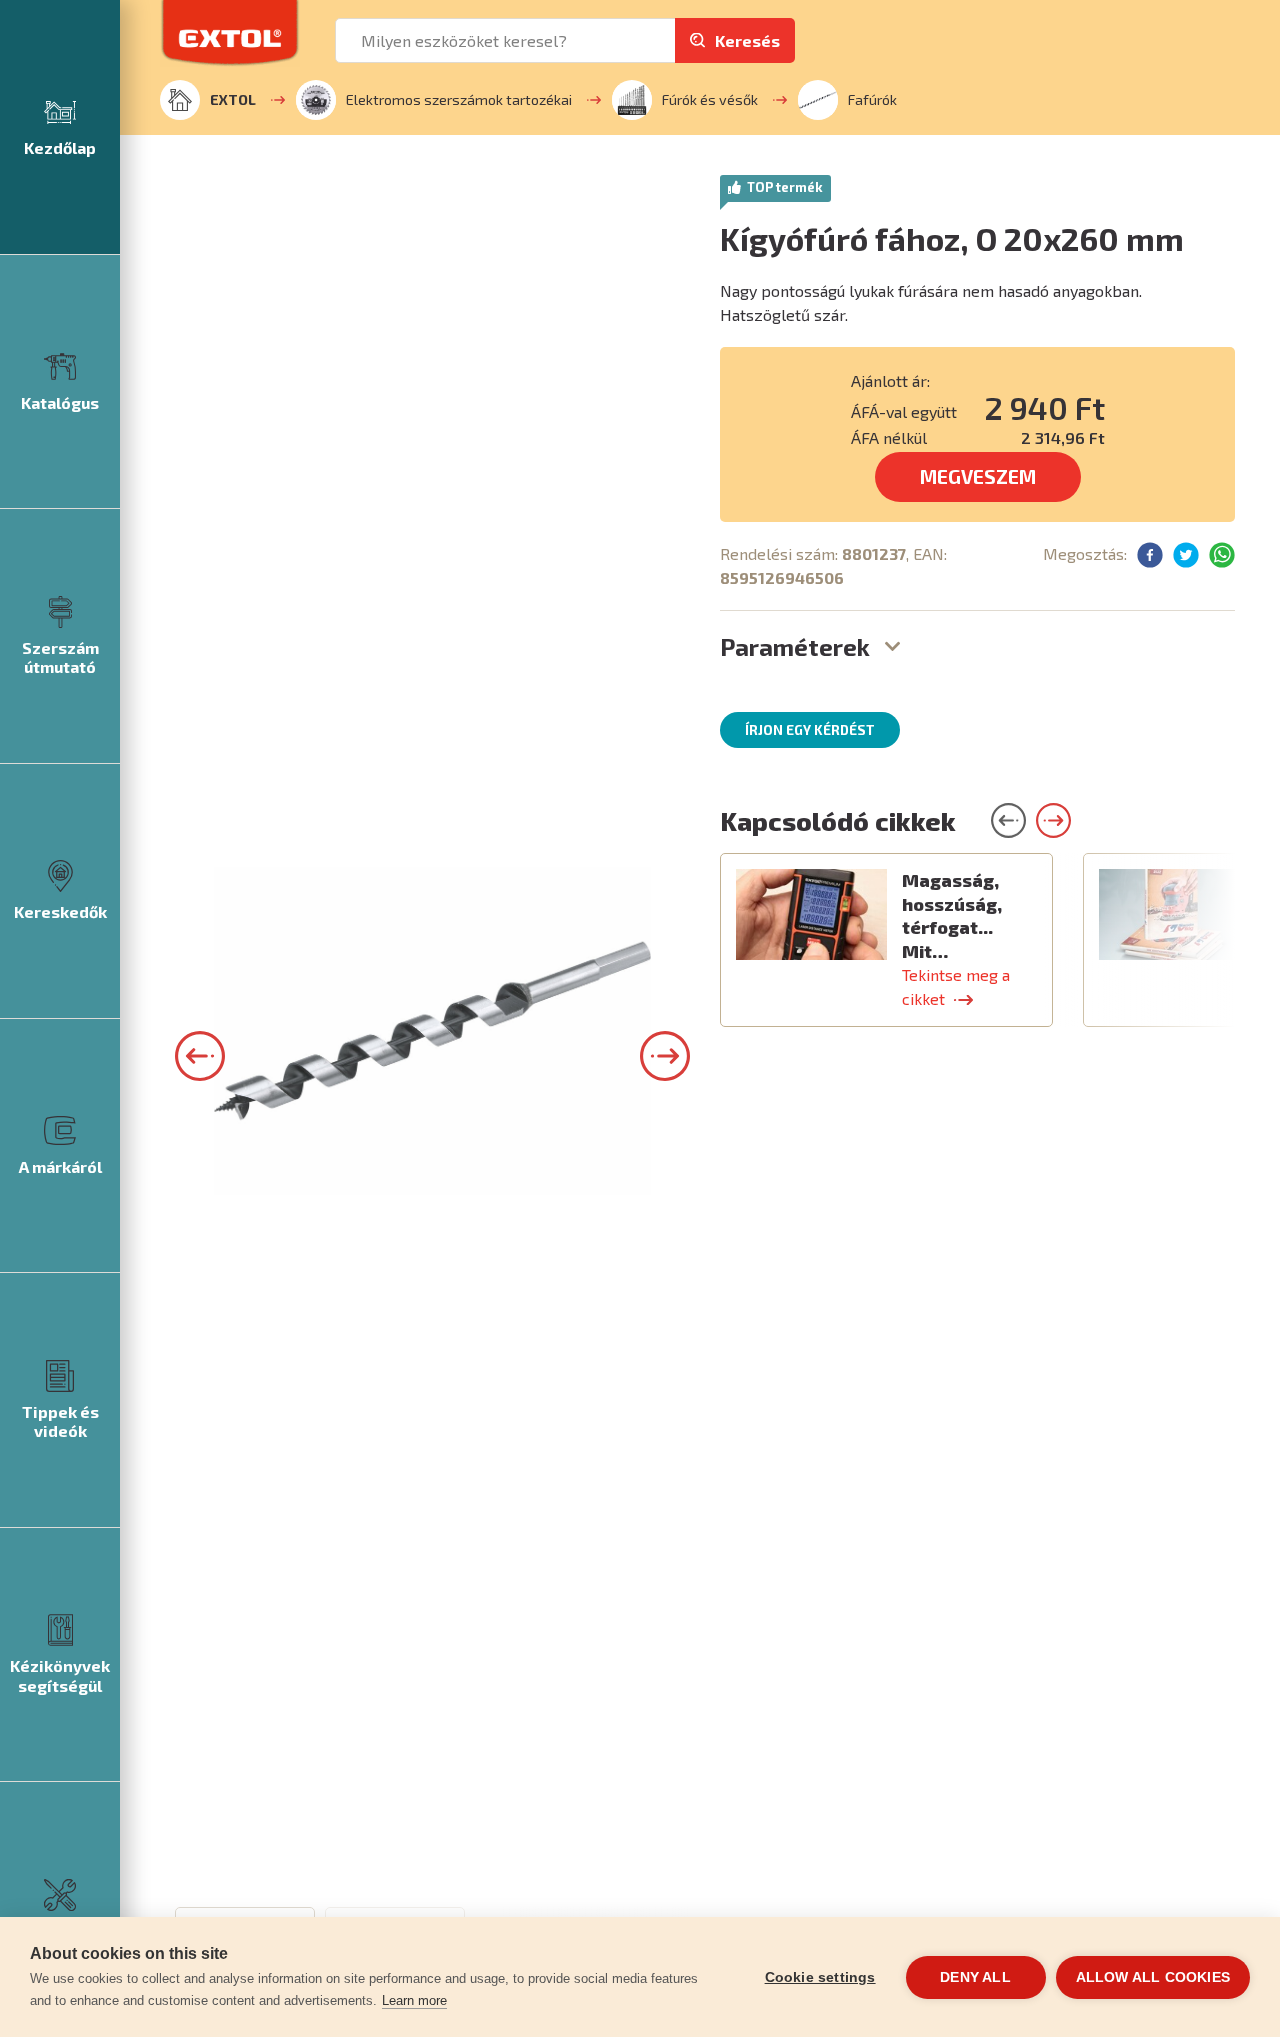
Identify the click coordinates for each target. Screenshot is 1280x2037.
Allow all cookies (1153, 1977)
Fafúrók (872, 99)
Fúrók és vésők (710, 99)
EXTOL (233, 99)
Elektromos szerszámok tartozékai (459, 99)
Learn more (414, 2000)
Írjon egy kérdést (810, 730)
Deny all (975, 1977)
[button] (200, 1056)
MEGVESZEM (978, 476)
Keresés (747, 40)
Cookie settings (820, 1977)
